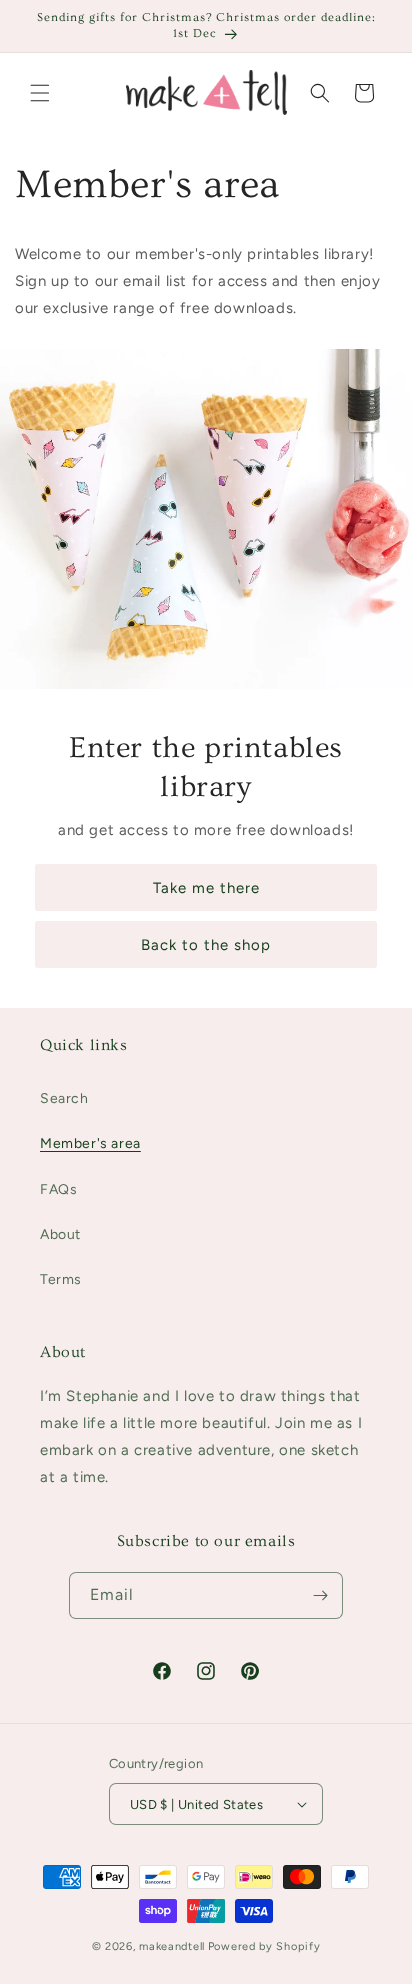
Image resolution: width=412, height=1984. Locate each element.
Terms (61, 1279)
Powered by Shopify (264, 1946)
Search (64, 1098)
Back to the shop (206, 945)
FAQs (58, 1189)
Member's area (90, 1143)
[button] (40, 93)
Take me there (206, 888)
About (60, 1234)
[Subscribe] (320, 1595)
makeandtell (172, 1946)
